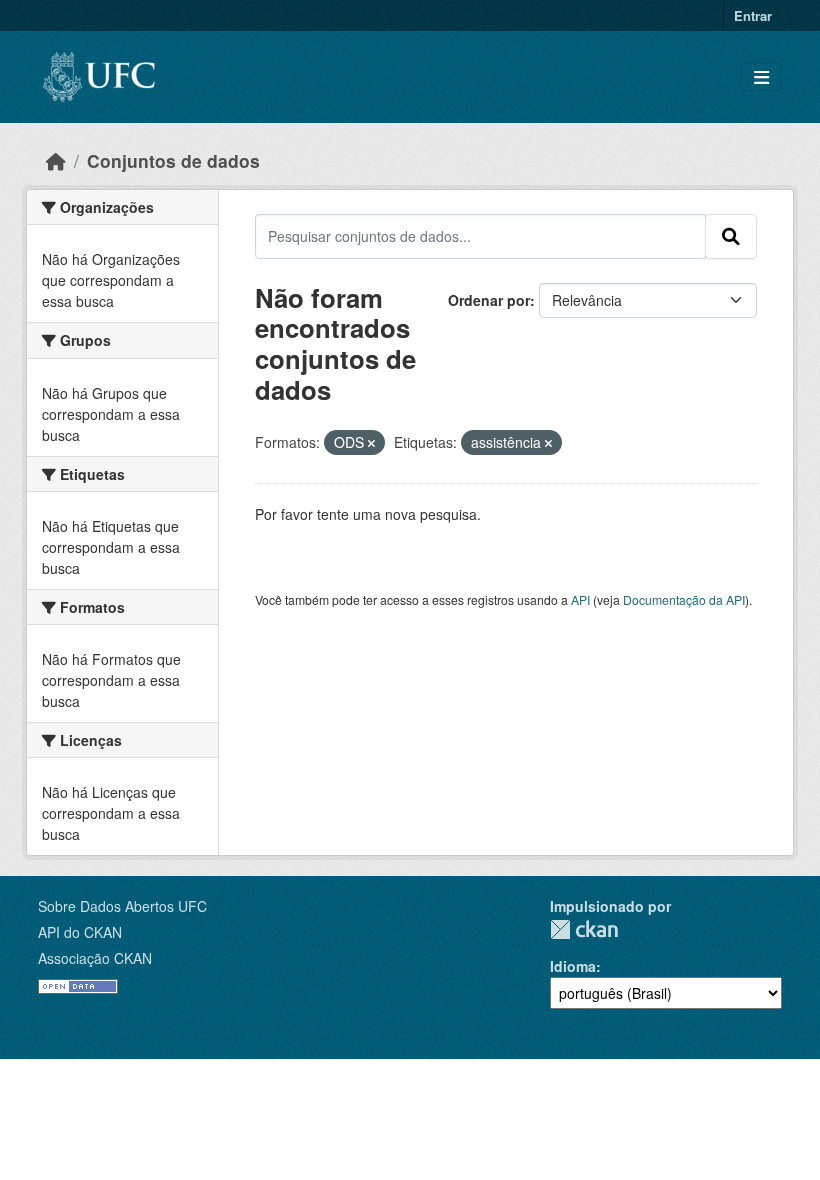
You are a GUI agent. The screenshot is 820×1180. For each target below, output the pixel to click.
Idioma (573, 966)
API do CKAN (80, 932)
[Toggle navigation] (761, 77)
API (580, 599)
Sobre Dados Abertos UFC (122, 906)
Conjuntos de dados (173, 160)
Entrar (753, 15)
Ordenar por (489, 300)
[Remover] (371, 443)
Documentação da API (684, 599)
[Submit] (731, 236)
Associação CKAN (95, 958)
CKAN (584, 929)
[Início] (56, 160)
